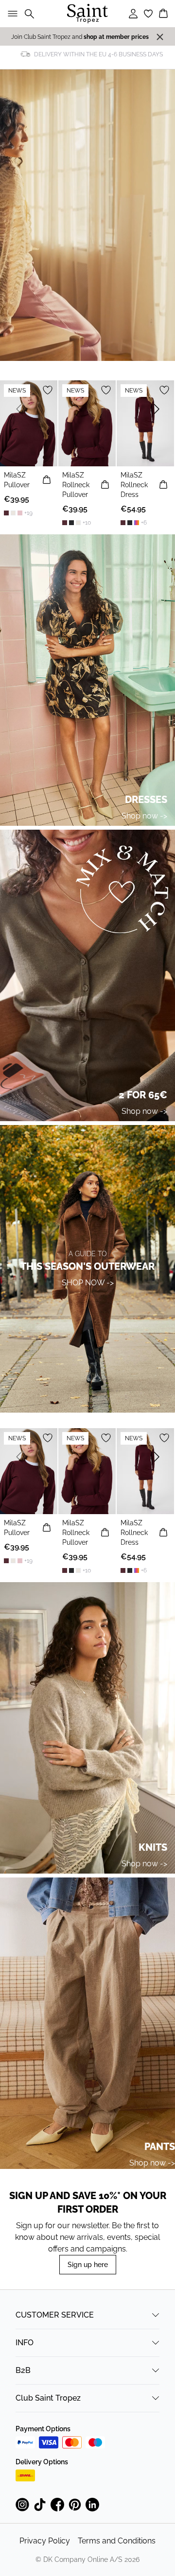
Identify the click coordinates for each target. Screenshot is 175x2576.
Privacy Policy (45, 2541)
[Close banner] (160, 37)
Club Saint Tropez (48, 2398)
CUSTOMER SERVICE (55, 2315)
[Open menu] (11, 14)
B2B (23, 2370)
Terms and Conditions (117, 2541)
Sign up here (88, 2265)
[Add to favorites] (48, 390)
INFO (25, 2343)
